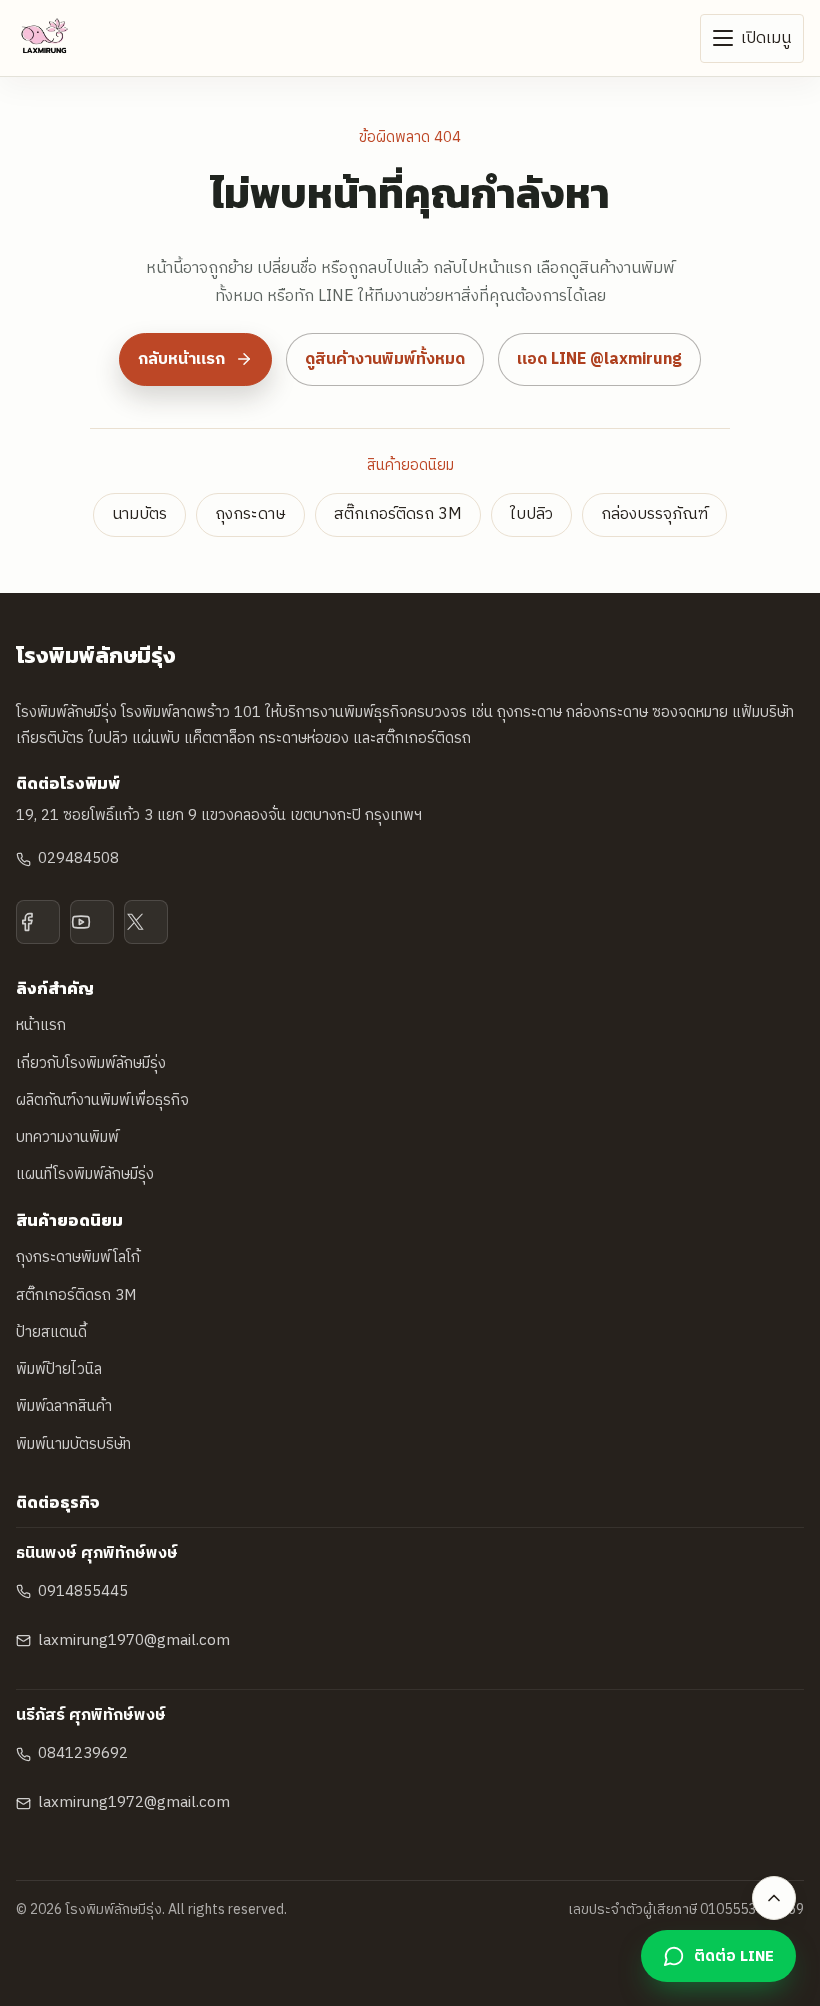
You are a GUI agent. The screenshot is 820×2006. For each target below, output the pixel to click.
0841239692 (83, 1753)
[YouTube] (92, 922)
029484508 (78, 858)
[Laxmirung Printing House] (45, 38)
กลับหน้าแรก (181, 359)
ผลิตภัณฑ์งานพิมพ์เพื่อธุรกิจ (102, 1100)
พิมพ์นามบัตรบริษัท (73, 1444)
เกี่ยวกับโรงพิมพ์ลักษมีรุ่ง (91, 1063)
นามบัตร (139, 514)
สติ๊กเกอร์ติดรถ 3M (398, 514)
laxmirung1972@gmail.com (134, 1802)
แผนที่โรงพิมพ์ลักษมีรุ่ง (85, 1174)
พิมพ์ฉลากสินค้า (64, 1406)
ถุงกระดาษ (250, 514)
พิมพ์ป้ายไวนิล (59, 1369)
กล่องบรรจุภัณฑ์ (654, 514)
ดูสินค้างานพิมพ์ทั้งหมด (385, 359)
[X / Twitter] (146, 922)
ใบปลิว (531, 514)
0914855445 (83, 1591)
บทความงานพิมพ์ (67, 1137)
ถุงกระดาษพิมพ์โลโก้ (78, 1257)
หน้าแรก (41, 1025)
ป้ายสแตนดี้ (51, 1332)
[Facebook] (38, 922)
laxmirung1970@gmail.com (134, 1640)
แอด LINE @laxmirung (599, 359)
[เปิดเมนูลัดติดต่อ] (774, 1898)
